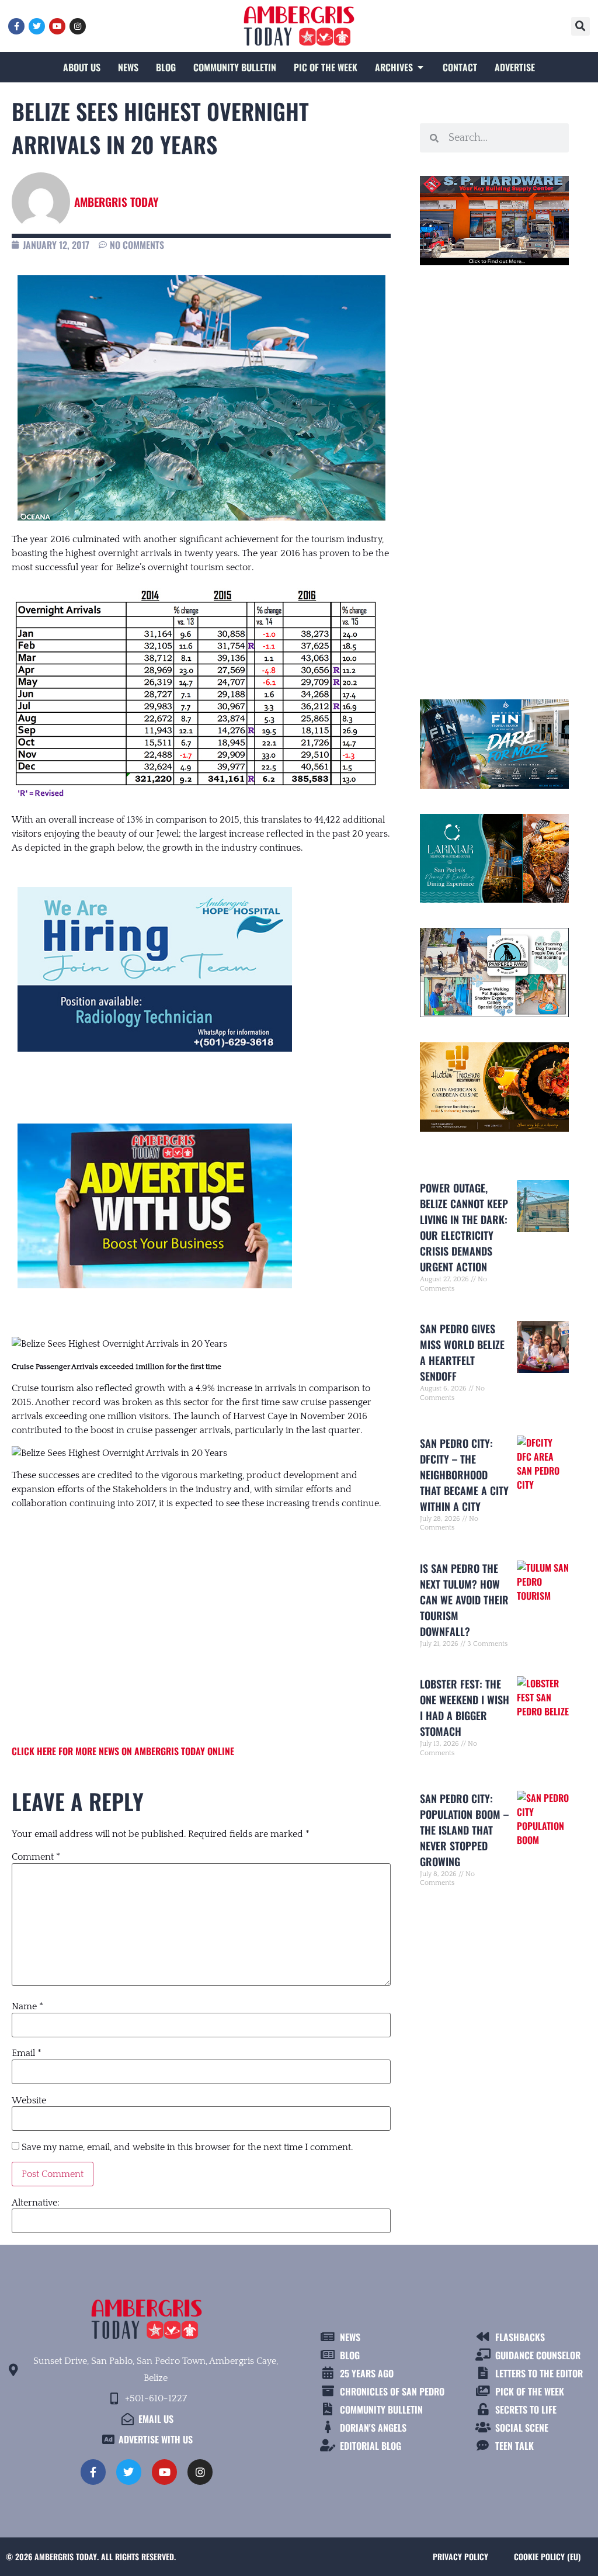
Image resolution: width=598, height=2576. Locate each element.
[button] (580, 26)
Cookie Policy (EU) (547, 2556)
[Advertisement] (201, 1615)
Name (27, 2006)
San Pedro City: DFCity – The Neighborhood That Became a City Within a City (464, 1475)
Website (29, 2100)
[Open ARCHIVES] (420, 67)
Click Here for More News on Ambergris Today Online (123, 1751)
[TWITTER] (37, 26)
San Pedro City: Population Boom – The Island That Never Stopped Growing (464, 1830)
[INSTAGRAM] (78, 26)
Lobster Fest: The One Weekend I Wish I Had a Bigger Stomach (465, 1707)
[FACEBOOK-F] (16, 26)
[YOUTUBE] (57, 26)
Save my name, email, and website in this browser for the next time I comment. (187, 2147)
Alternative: (36, 2203)
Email (27, 2053)
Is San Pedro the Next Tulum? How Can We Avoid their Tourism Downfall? (464, 1600)
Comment (36, 1857)
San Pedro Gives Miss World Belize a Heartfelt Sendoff (462, 1352)
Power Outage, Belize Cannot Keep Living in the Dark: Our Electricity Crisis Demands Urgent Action (464, 1227)
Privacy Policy (460, 2556)
